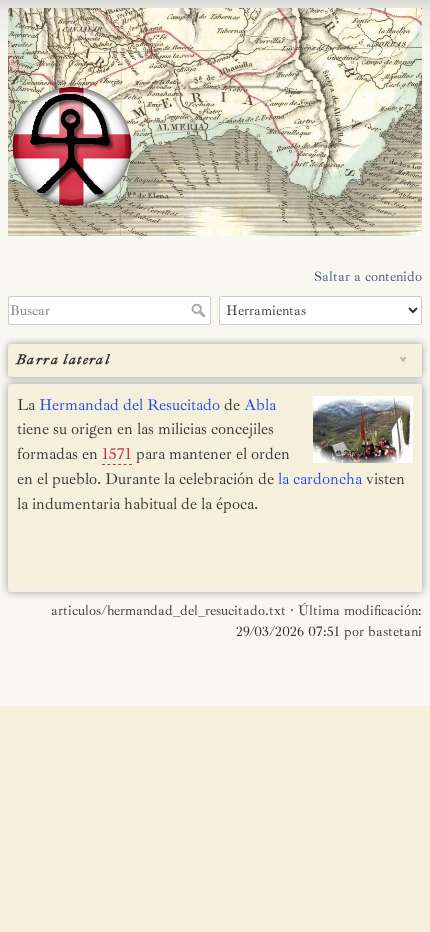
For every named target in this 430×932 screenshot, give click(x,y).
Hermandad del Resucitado (129, 405)
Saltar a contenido (368, 276)
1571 (117, 454)
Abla (260, 405)
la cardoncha (320, 479)
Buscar (200, 310)
